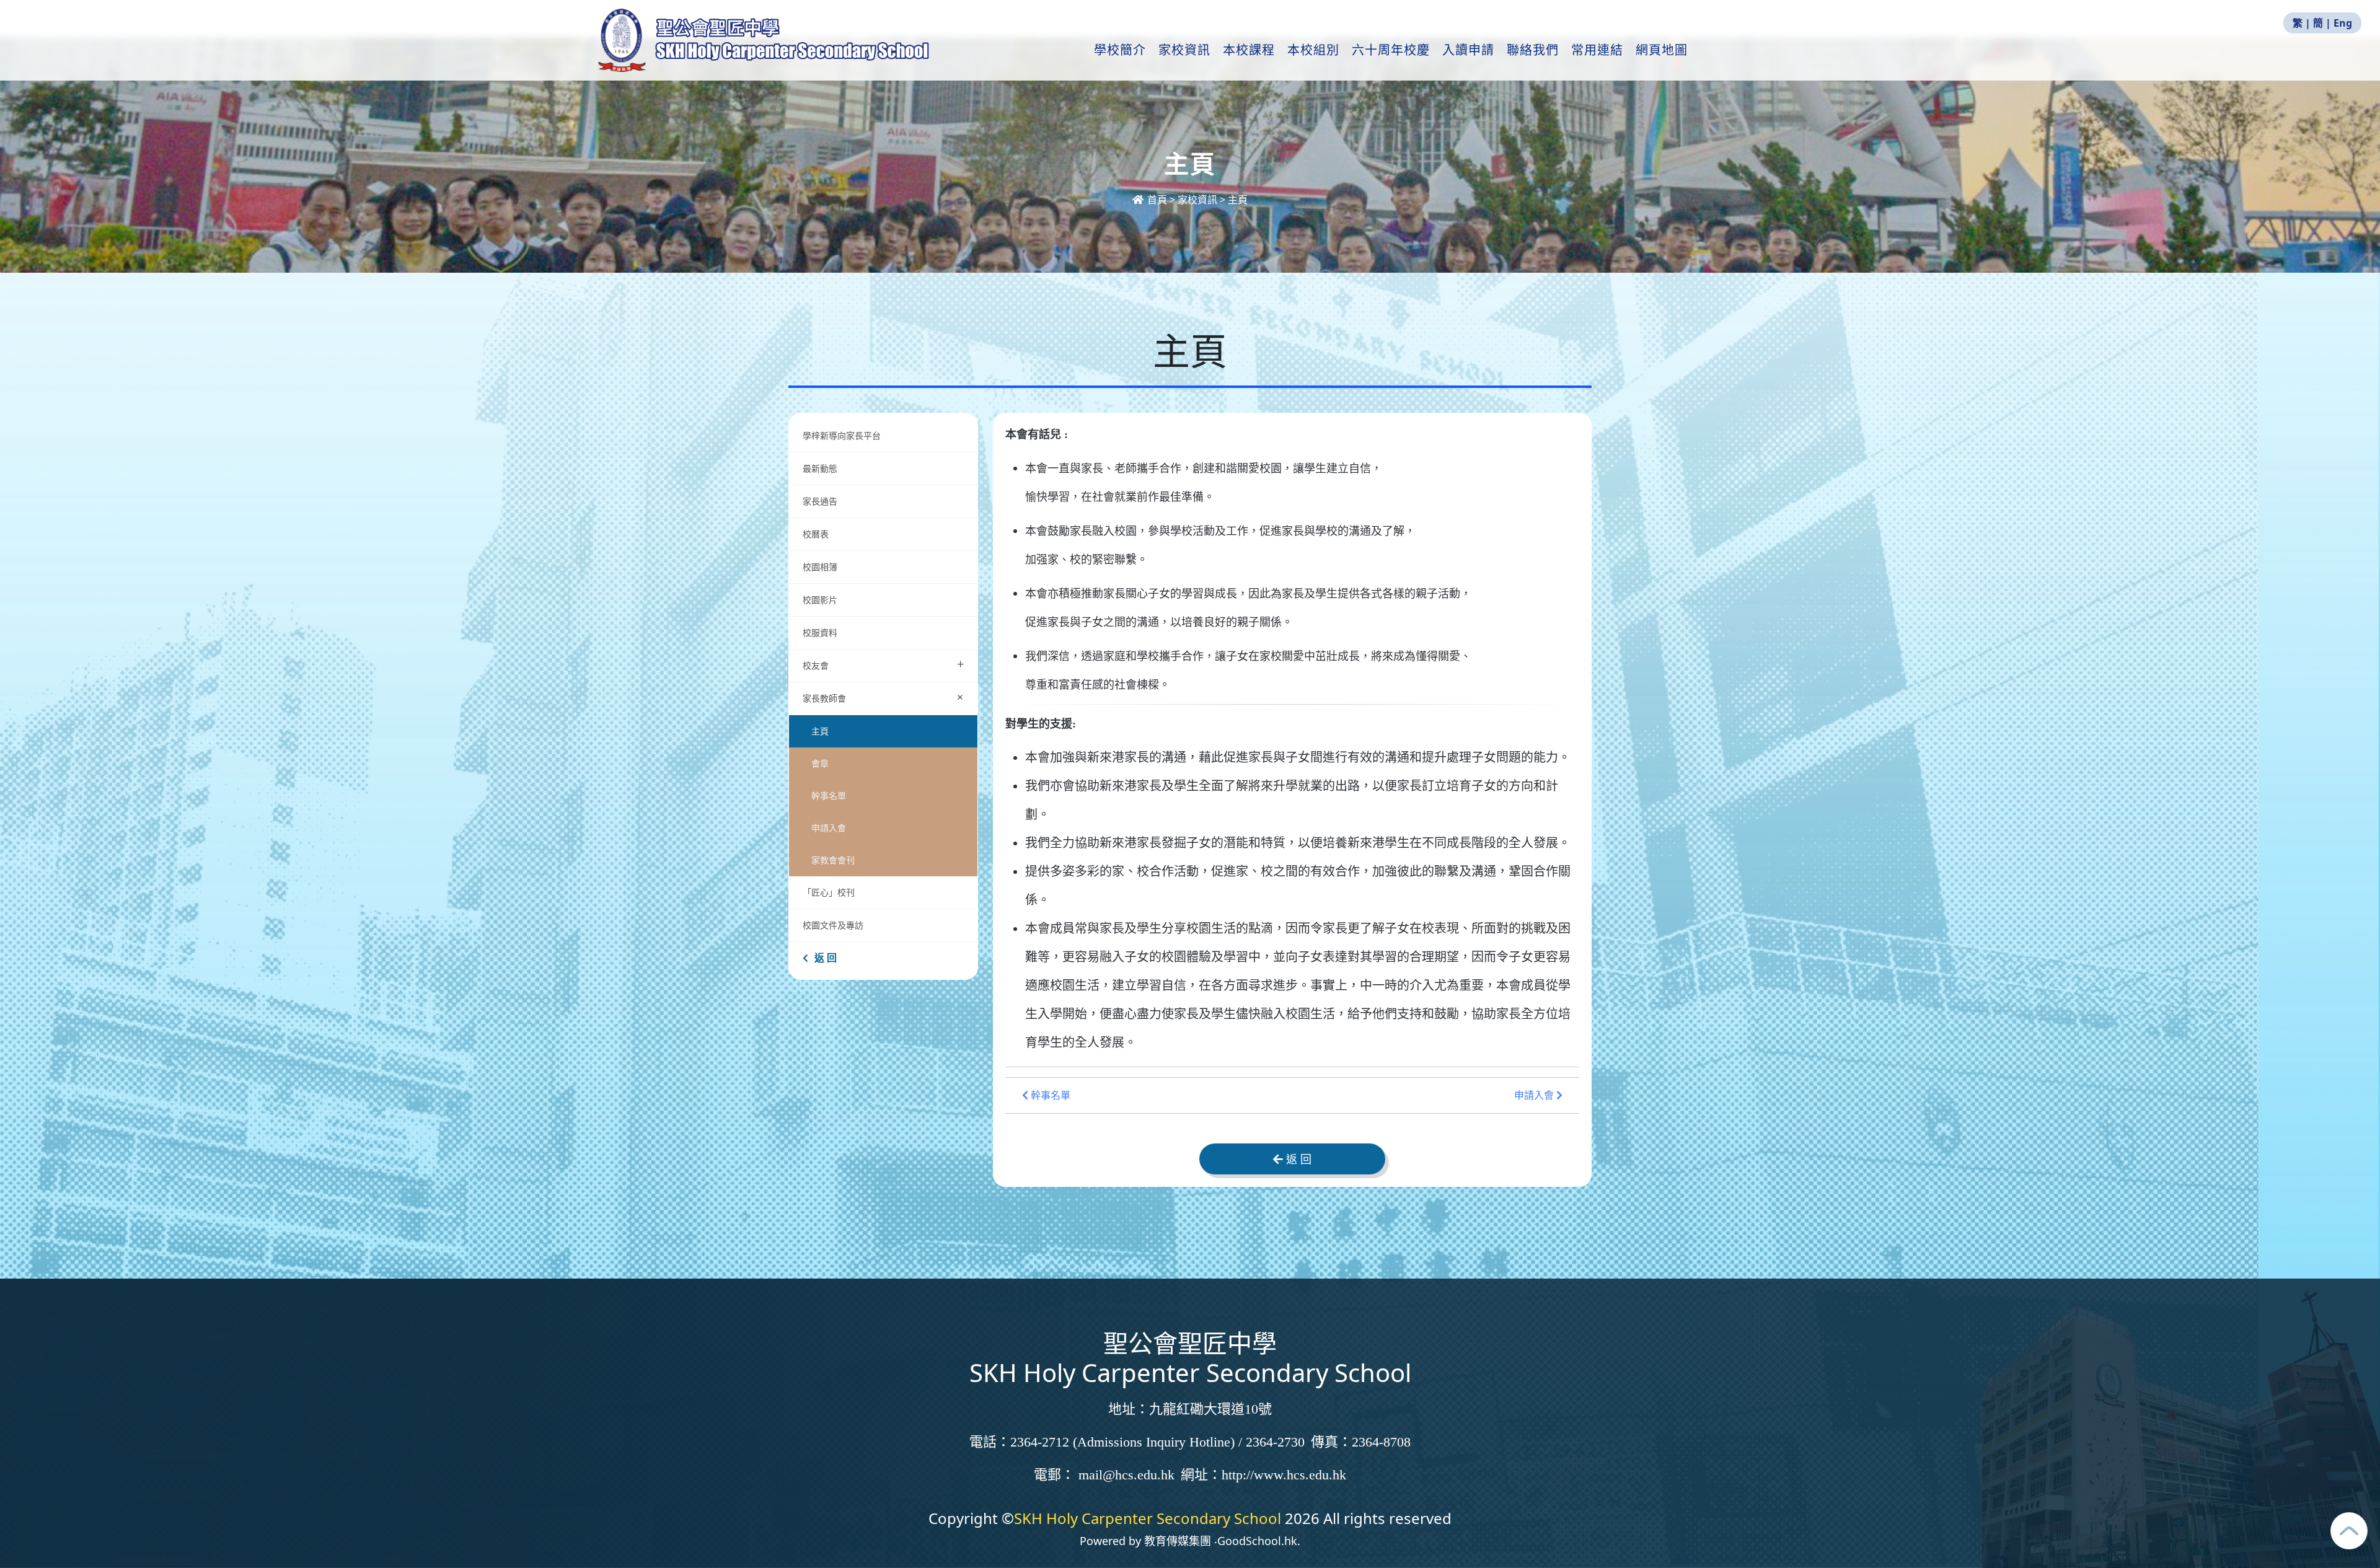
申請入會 (829, 828)
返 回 (826, 958)
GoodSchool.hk (1257, 1541)
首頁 (1157, 200)
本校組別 (1313, 50)
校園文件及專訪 (833, 925)
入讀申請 (1468, 50)
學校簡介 (1120, 50)
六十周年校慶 (1391, 50)
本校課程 (1249, 50)
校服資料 (820, 632)
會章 (820, 763)
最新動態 (821, 468)
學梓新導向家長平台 (842, 435)
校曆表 (816, 534)
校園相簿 (820, 567)
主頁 (820, 731)
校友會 (883, 664)
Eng (2343, 23)
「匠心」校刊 (829, 892)
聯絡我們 (1533, 50)
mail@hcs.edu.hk (1126, 1475)
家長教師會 (886, 697)
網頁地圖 (1662, 50)
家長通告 (820, 501)
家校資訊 (1184, 50)
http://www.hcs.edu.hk (1284, 1475)
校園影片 (820, 600)
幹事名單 (829, 795)
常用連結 (1597, 50)
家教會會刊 (833, 860)
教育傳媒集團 (1178, 1541)
